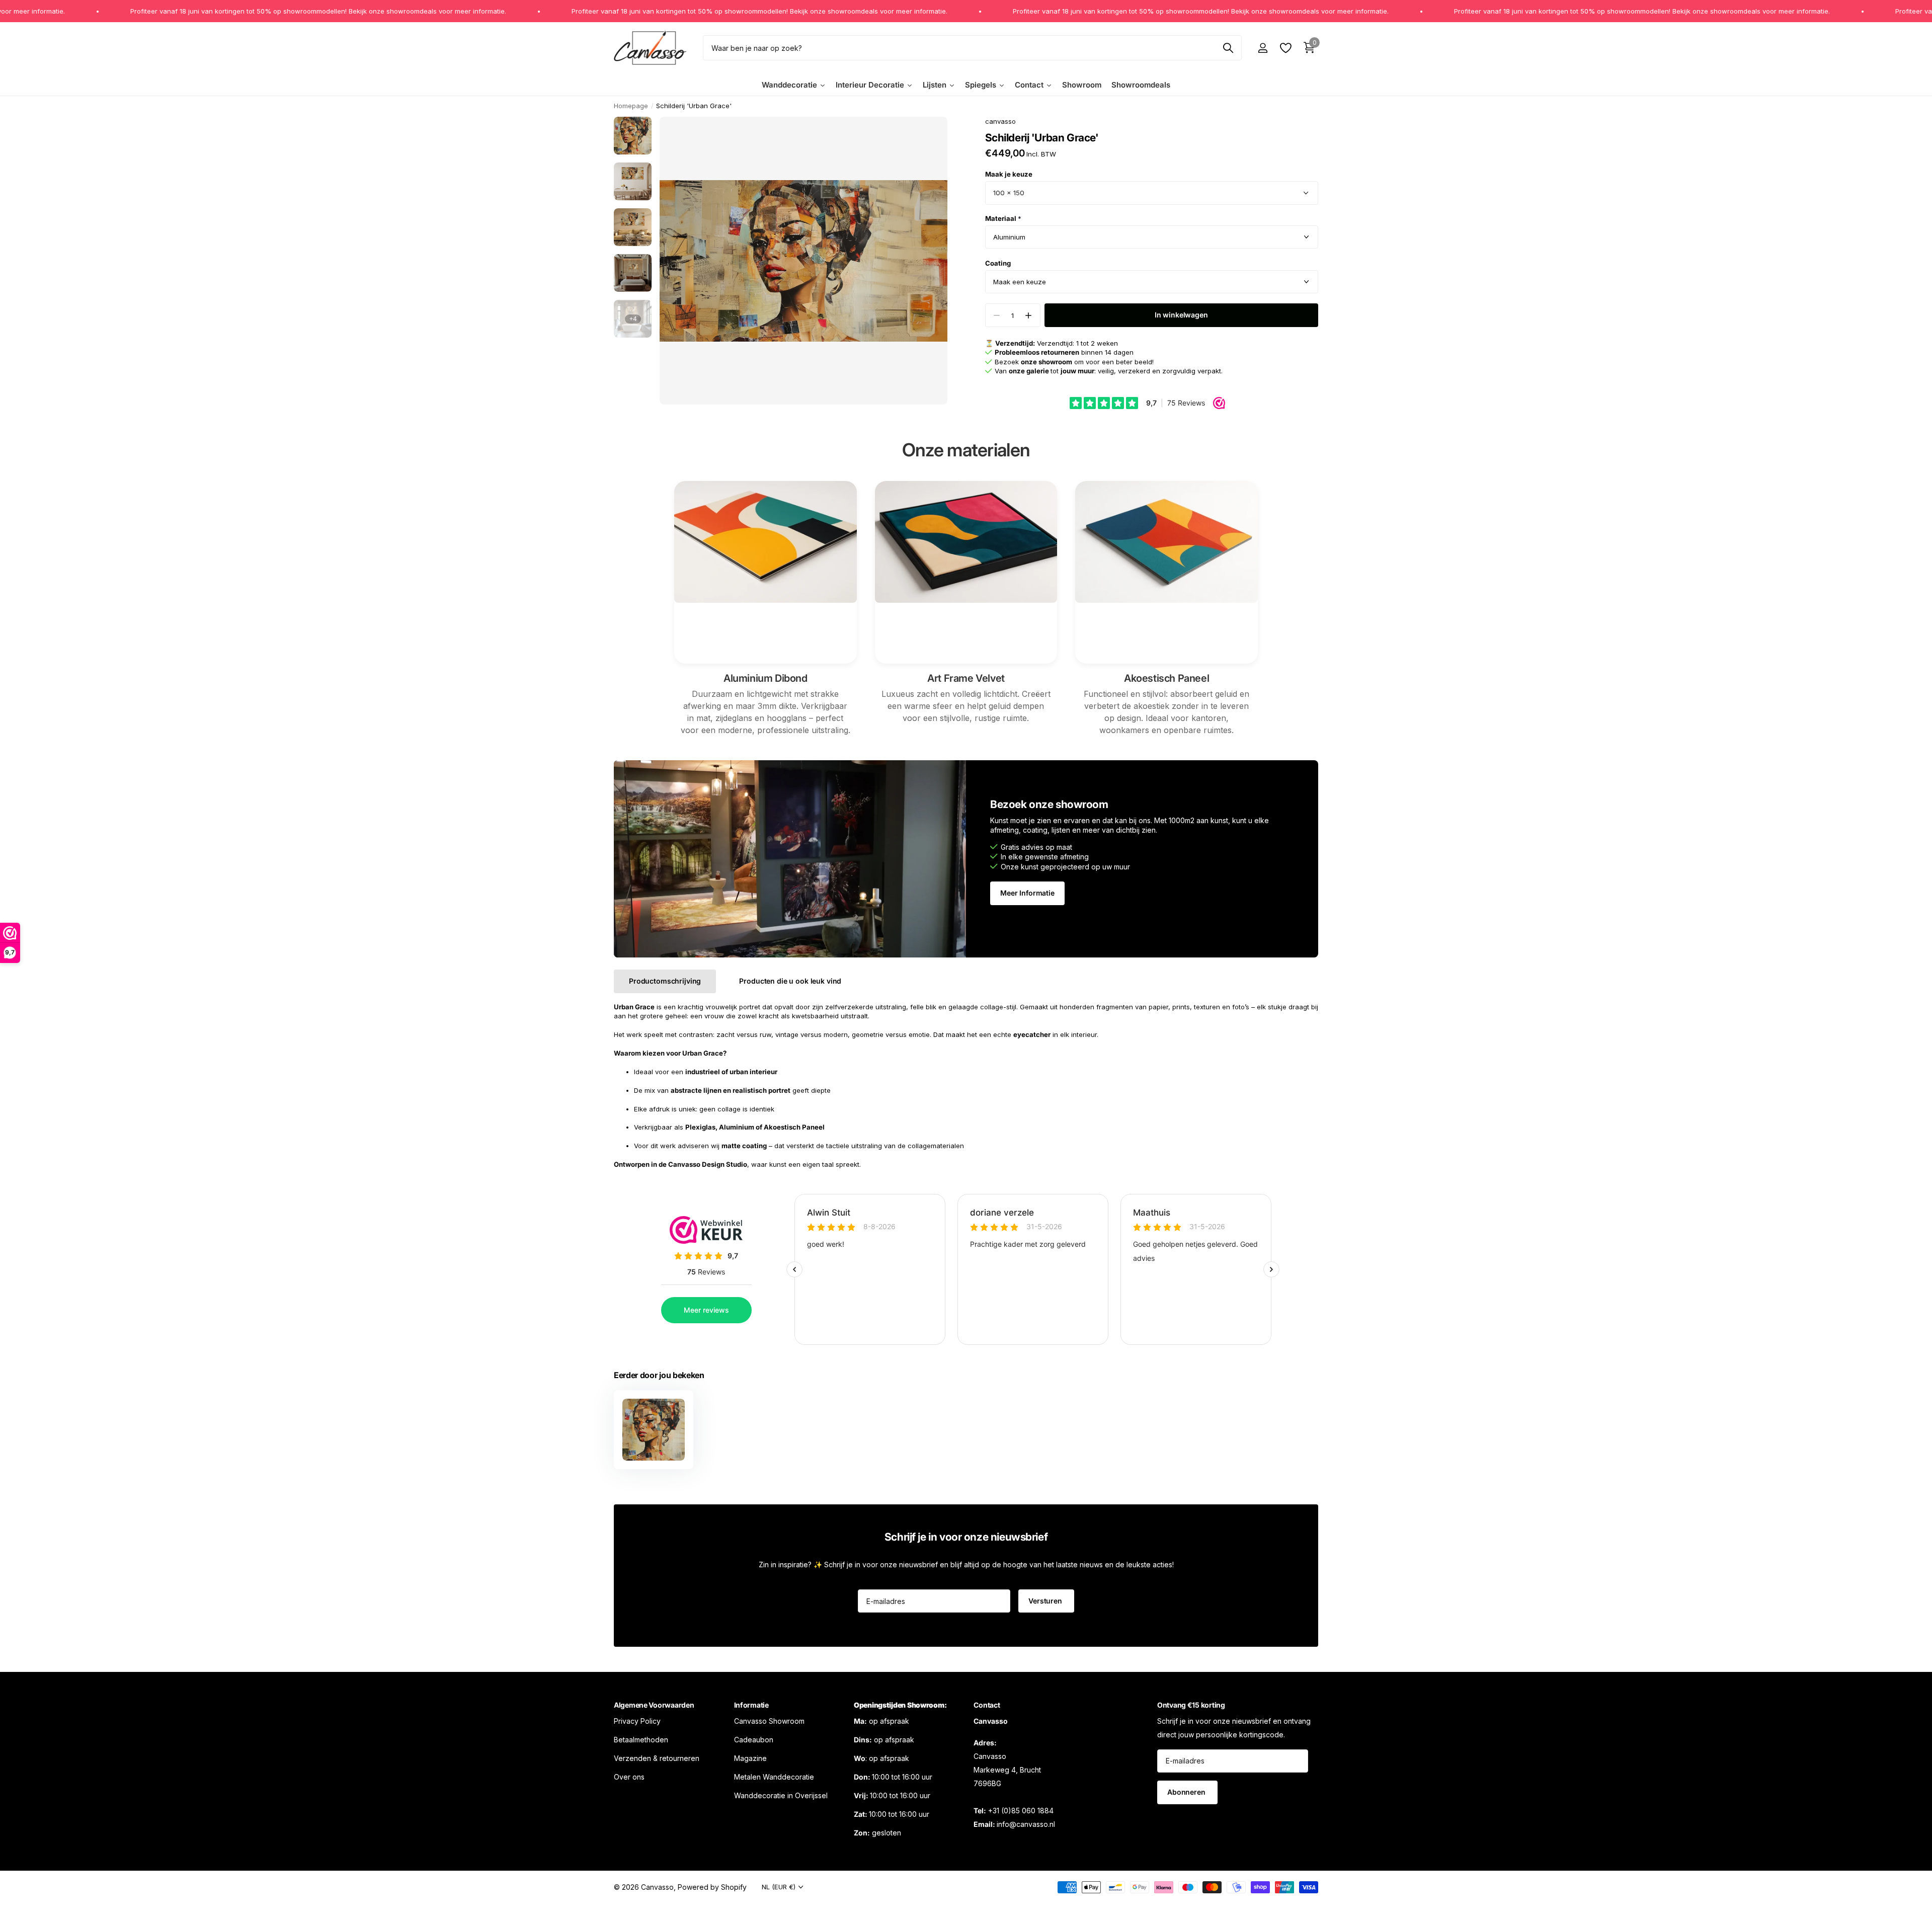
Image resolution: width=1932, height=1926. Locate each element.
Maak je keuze (1009, 174)
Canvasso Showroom (769, 1721)
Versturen (1046, 1601)
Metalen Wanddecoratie (774, 1777)
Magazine (750, 1758)
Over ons (629, 1777)
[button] (1029, 315)
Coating (998, 263)
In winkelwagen (1181, 315)
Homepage (631, 106)
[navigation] (633, 136)
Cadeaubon (754, 1740)
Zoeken (1228, 48)
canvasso (1000, 121)
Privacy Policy (637, 1721)
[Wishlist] (1285, 48)
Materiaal (1003, 218)
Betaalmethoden (641, 1740)
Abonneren (1187, 1792)
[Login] (1263, 48)
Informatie (751, 1705)
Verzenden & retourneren (657, 1758)
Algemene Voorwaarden (654, 1705)
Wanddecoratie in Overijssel (781, 1795)
